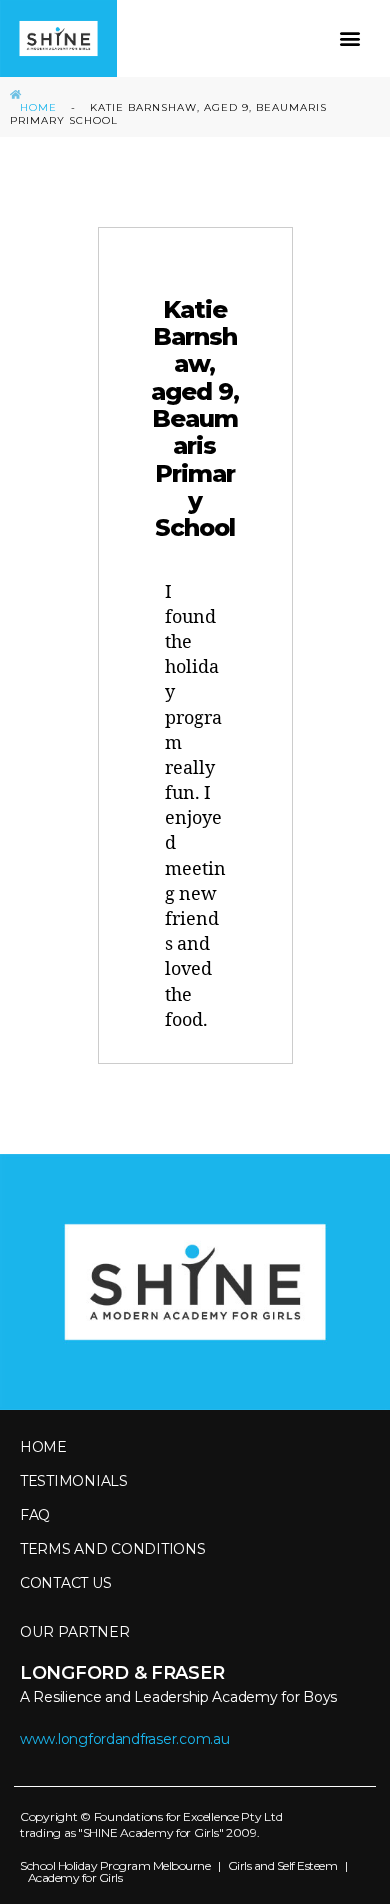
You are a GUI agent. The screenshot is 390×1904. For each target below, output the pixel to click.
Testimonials (74, 1481)
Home (38, 107)
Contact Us (65, 1583)
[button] (350, 38)
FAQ (35, 1515)
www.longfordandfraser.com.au (124, 1739)
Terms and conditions (113, 1549)
